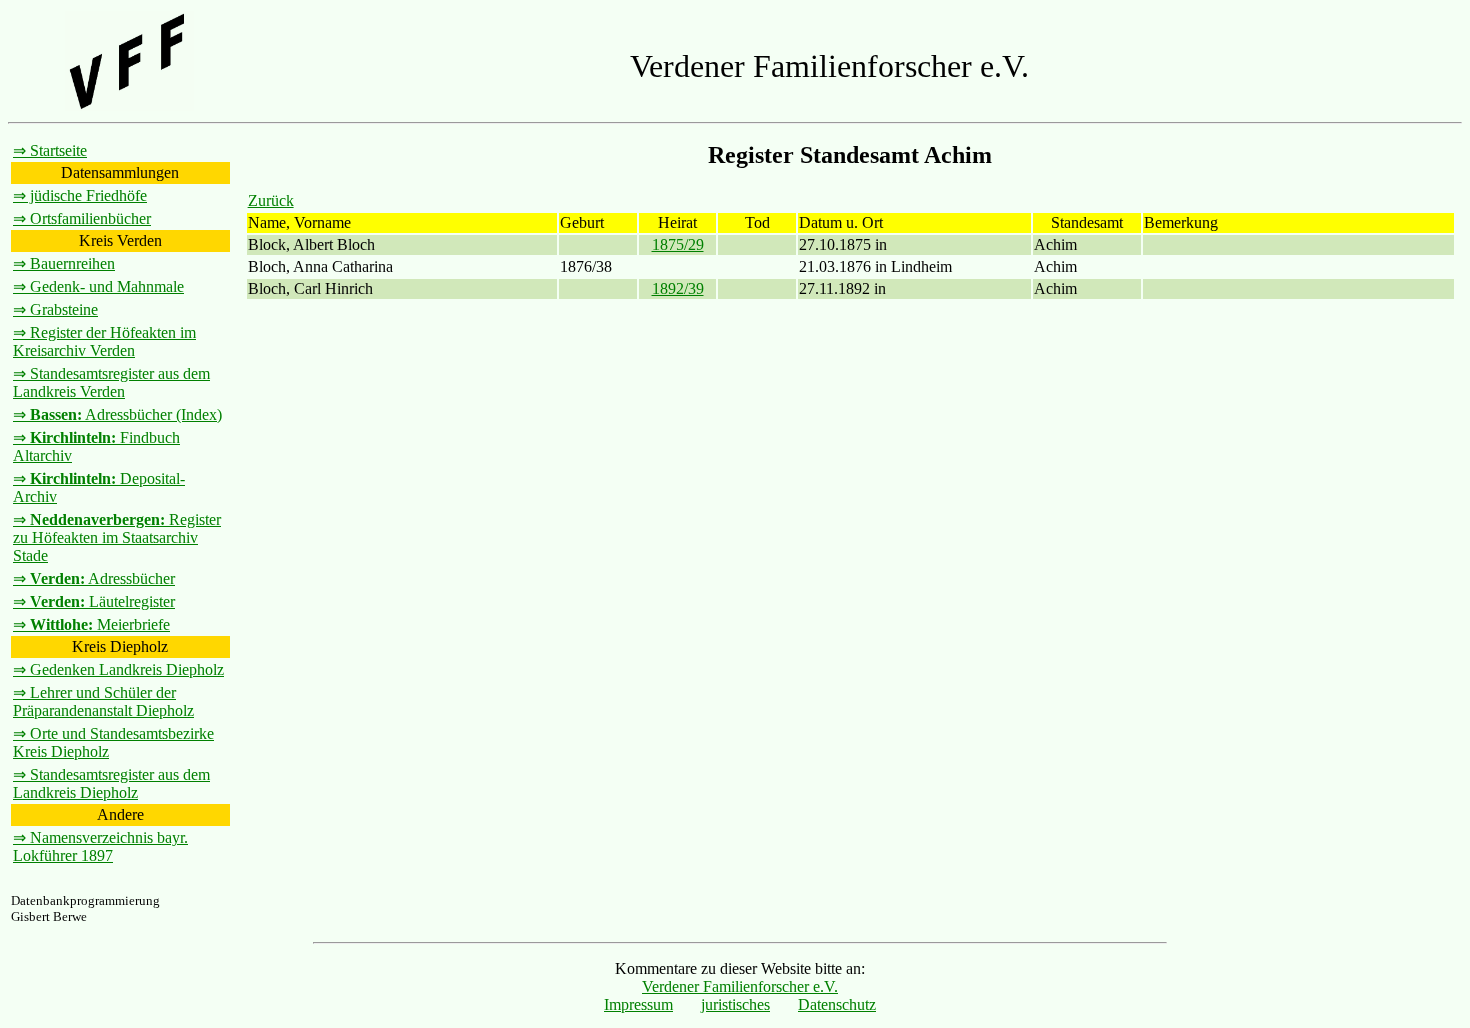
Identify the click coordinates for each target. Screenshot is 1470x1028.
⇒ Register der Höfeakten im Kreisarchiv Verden (104, 341)
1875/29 (678, 244)
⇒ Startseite (50, 150)
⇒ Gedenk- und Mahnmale (98, 286)
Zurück (271, 200)
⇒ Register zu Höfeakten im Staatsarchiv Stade (117, 537)
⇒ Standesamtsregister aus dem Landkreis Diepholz (111, 783)
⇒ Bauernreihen (64, 263)
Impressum (638, 1004)
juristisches (735, 1004)
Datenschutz (837, 1004)
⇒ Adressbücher (94, 578)
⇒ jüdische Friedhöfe (80, 195)
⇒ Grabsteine (55, 309)
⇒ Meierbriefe (91, 624)
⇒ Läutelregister (94, 601)
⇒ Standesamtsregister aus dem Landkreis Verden (111, 382)
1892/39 (678, 288)
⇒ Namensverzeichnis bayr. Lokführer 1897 (100, 846)
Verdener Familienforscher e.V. (740, 986)
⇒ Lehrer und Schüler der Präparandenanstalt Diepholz (103, 701)
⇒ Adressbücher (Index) (117, 414)
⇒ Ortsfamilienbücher (82, 218)
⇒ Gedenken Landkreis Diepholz (118, 669)
